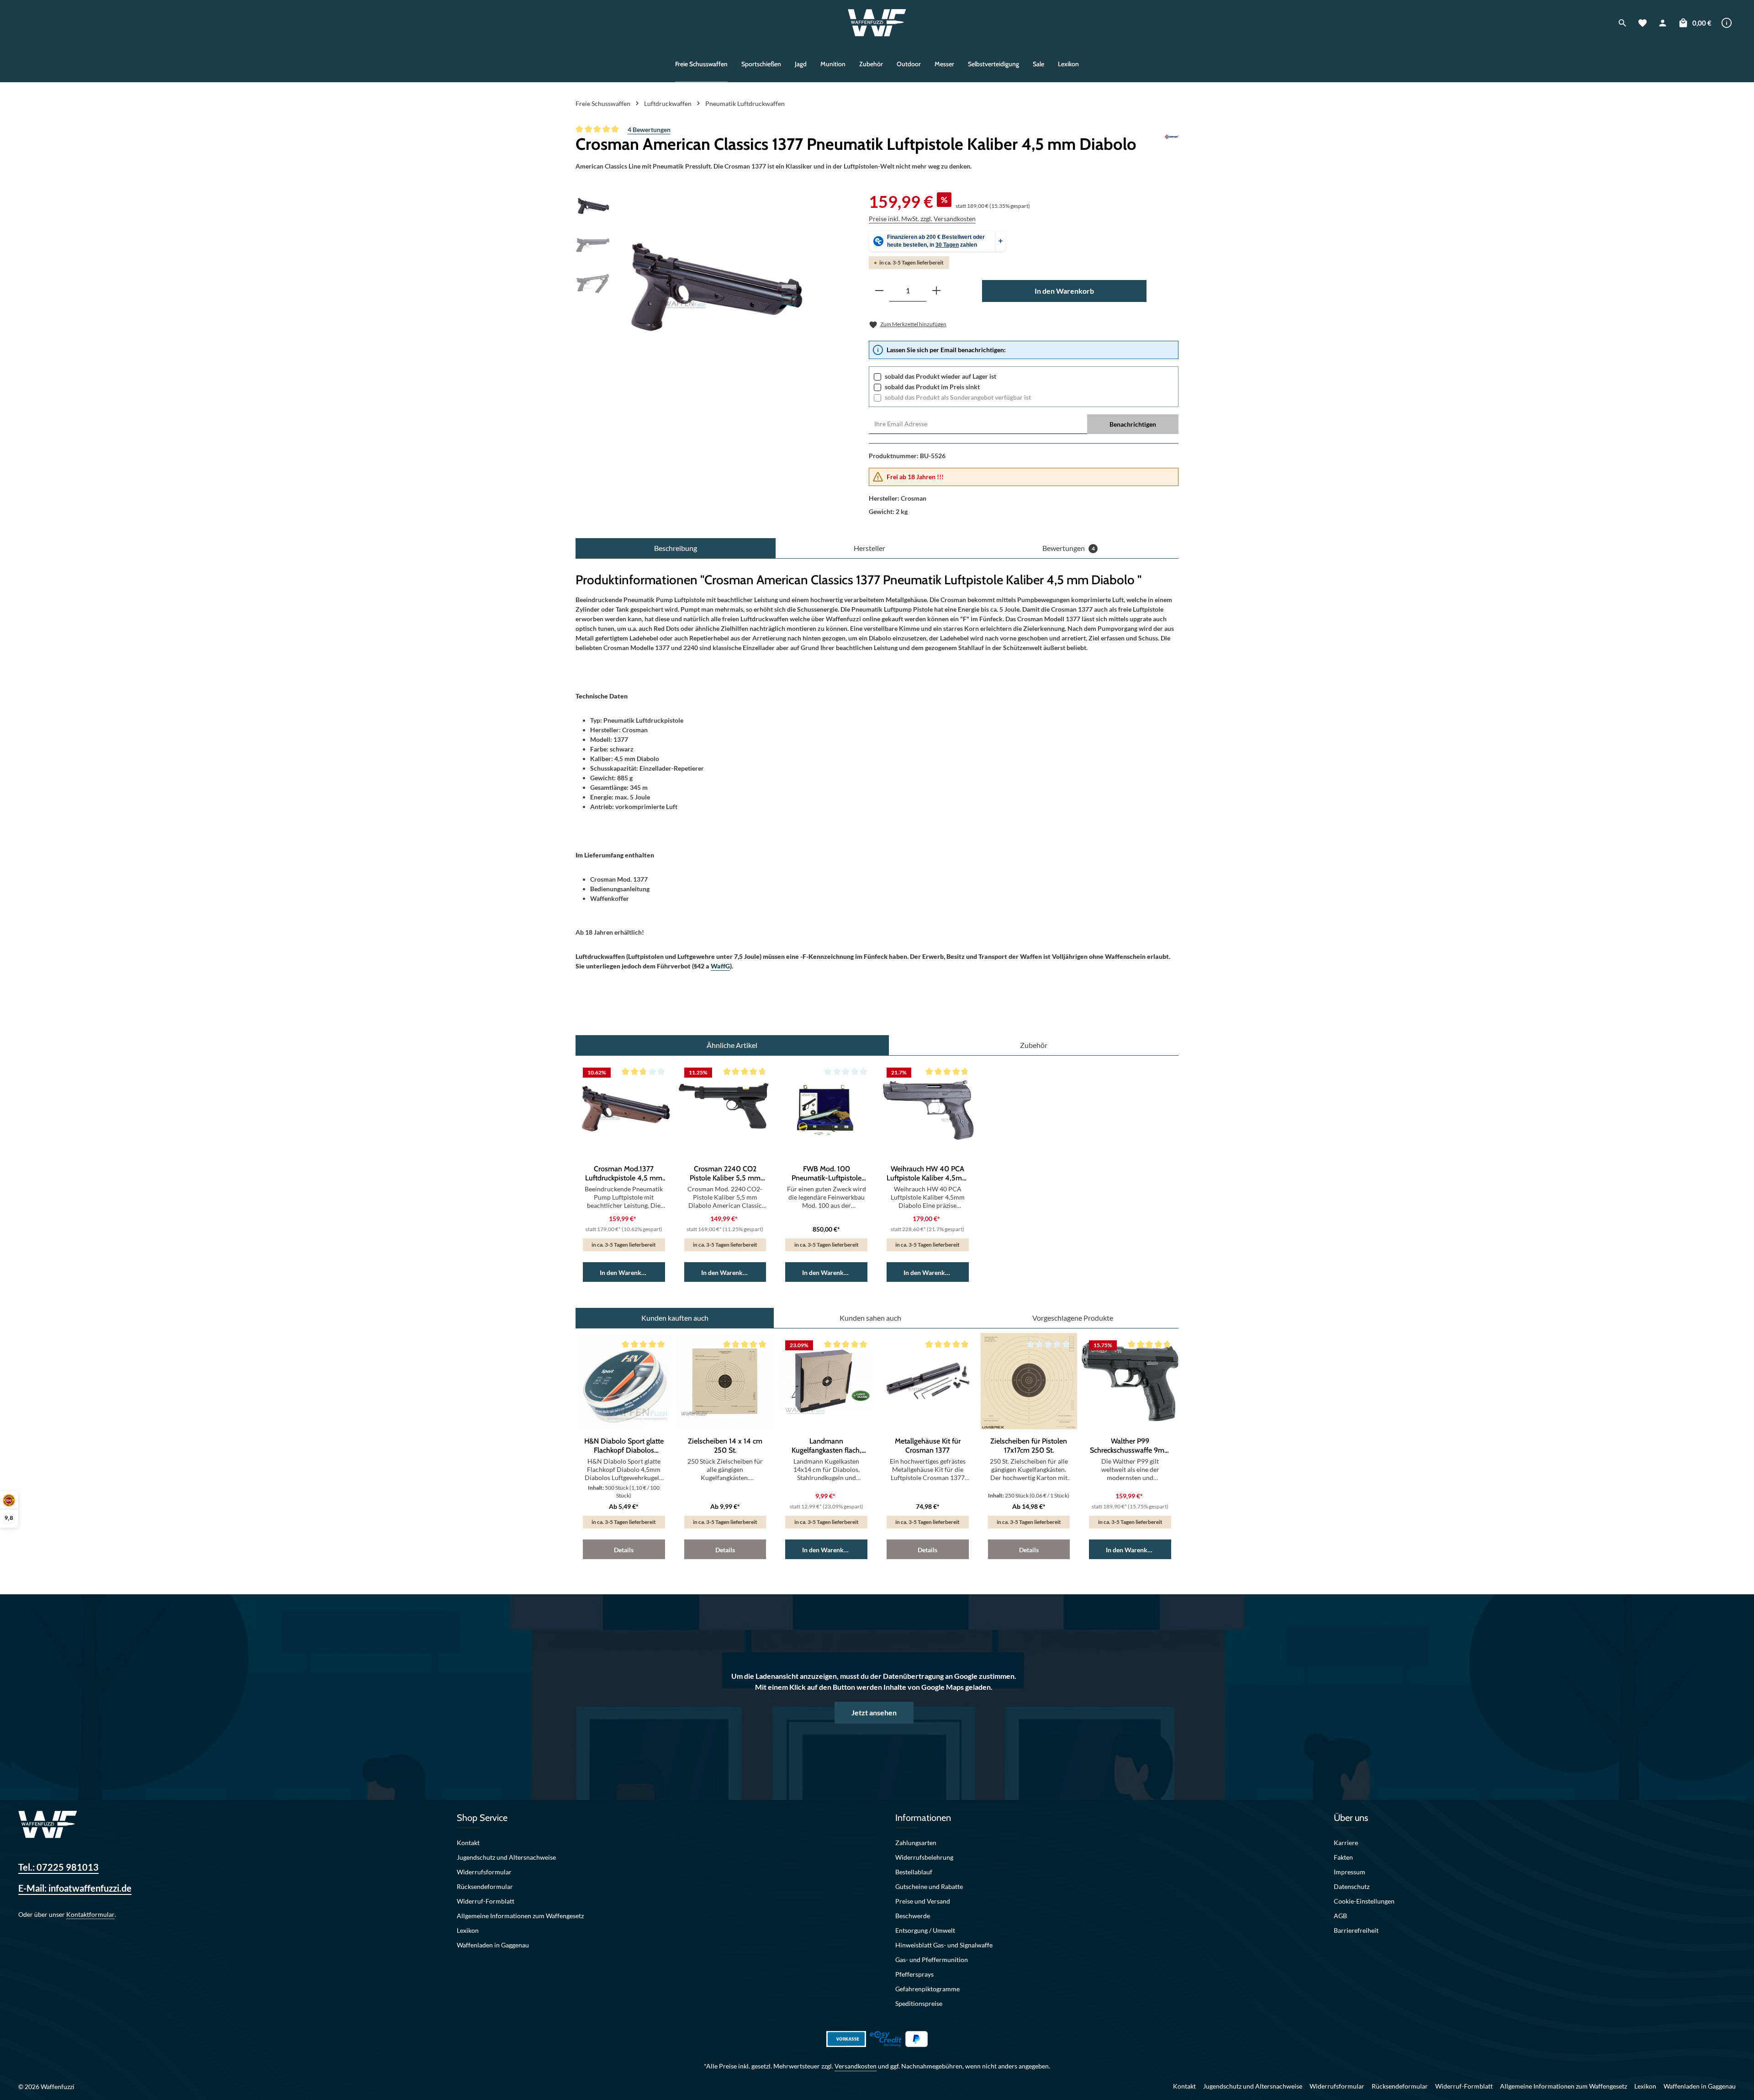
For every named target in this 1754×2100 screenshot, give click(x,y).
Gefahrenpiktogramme (927, 1989)
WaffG (720, 966)
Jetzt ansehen (874, 1712)
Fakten (1343, 1857)
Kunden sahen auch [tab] (870, 1318)
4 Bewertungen (649, 130)
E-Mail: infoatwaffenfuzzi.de (75, 1888)
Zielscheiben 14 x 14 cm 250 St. (725, 1446)
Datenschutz (1352, 1886)
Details (624, 1550)
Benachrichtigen (1133, 424)
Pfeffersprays (914, 1974)
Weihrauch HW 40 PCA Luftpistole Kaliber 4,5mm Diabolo (927, 1174)
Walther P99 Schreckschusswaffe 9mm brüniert (1130, 1446)
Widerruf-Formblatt (486, 1901)
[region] (692, 287)
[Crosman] (1171, 144)
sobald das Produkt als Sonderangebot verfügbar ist (958, 397)
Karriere (1346, 1843)
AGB (1340, 1916)
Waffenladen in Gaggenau (493, 1945)
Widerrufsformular (484, 1872)
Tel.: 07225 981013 (58, 1867)
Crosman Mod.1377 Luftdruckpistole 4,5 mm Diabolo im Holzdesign (624, 1174)
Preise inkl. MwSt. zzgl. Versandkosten (922, 219)
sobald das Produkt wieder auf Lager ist (940, 376)
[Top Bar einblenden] (1727, 23)
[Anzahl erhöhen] (936, 291)
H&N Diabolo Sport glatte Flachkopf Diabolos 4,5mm (624, 1446)
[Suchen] (1622, 23)
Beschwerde (913, 1916)
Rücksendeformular (485, 1886)
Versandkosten (856, 2066)
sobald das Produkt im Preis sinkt (932, 387)
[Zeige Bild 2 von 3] (789, 295)
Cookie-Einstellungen (1364, 1901)
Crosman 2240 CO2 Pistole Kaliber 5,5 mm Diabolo (725, 1174)
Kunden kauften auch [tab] (675, 1318)
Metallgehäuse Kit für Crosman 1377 (928, 1446)
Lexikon (468, 1930)
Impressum (1350, 1872)
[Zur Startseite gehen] (877, 23)
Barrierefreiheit (1356, 1930)
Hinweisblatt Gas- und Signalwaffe (944, 1945)
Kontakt (468, 1843)
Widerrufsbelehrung (924, 1857)
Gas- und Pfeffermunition (932, 1960)
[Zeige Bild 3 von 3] (789, 303)
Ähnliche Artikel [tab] (732, 1045)
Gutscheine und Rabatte (929, 1886)
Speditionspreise (919, 2003)
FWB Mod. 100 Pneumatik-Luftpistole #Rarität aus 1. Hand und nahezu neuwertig (827, 1174)
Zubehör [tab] (1034, 1045)
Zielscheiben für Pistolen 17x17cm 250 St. (1029, 1446)
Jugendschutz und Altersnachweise (506, 1857)
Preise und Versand (923, 1901)
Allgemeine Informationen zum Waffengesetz (520, 1916)
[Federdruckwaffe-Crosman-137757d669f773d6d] (713, 287)
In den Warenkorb (1064, 291)
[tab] (676, 548)
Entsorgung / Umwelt (925, 1930)
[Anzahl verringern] (879, 291)
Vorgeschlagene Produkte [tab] (1073, 1318)
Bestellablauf (914, 1872)
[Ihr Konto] (1663, 23)
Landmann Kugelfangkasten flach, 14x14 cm (827, 1446)
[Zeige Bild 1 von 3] (789, 286)
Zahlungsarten (916, 1843)
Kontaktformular (90, 1914)
